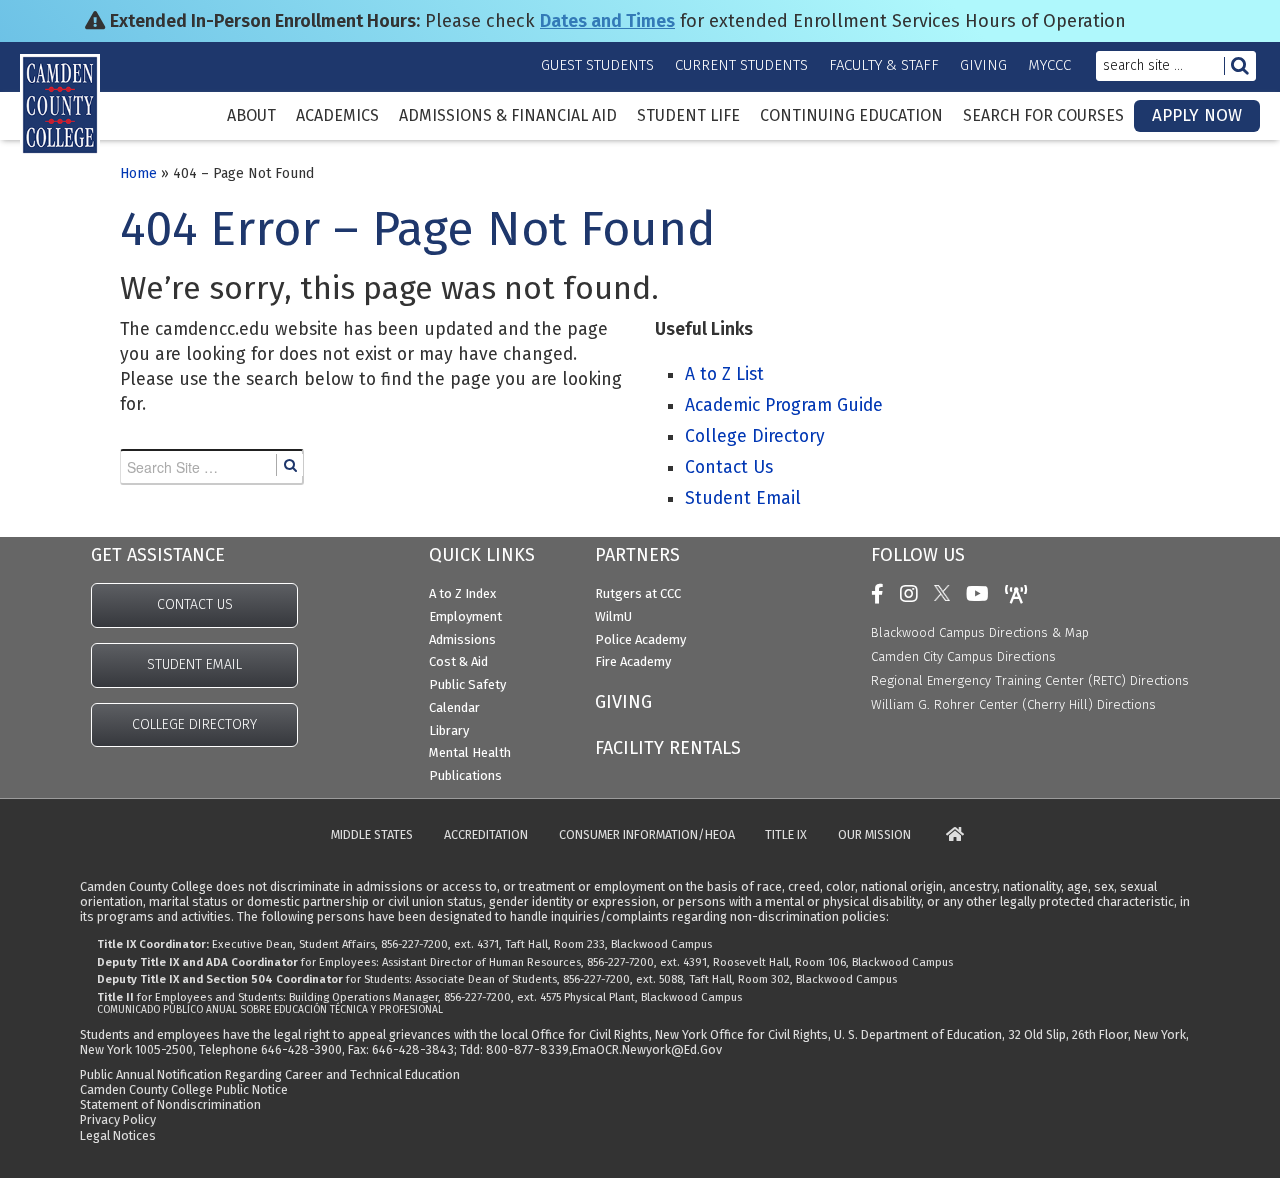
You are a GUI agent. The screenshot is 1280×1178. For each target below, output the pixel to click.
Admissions (462, 639)
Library (449, 730)
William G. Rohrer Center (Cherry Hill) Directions (1013, 704)
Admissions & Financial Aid (508, 116)
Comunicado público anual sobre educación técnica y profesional (270, 1010)
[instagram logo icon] (914, 594)
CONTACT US (195, 604)
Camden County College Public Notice (184, 1089)
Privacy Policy (118, 1119)
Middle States (372, 835)
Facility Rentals (668, 748)
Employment (465, 616)
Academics (337, 116)
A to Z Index (462, 593)
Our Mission (874, 835)
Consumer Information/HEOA (647, 835)
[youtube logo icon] (982, 594)
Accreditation (486, 835)
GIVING (623, 702)
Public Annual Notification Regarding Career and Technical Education (270, 1074)
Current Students (741, 65)
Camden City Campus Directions (963, 656)
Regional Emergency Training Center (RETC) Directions (1030, 680)
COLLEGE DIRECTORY (194, 724)
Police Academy (640, 639)
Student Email (743, 498)
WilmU (613, 616)
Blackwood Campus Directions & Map (980, 632)
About (251, 116)
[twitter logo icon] (947, 594)
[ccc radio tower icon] (1021, 594)
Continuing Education (851, 116)
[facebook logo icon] (882, 594)
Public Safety (467, 684)
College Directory (755, 436)
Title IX (786, 835)
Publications (465, 775)
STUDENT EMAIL (194, 664)
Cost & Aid (458, 661)
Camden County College (80, 131)
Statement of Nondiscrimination (170, 1104)
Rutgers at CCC (638, 593)
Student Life (688, 116)
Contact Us (729, 467)
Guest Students (597, 65)
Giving (983, 65)
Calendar (454, 707)
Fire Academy (633, 661)
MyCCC (1049, 65)
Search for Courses (1043, 116)
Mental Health (470, 752)
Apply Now (1197, 115)
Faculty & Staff (884, 65)
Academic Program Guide (784, 405)
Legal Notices (118, 1135)
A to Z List (724, 374)
